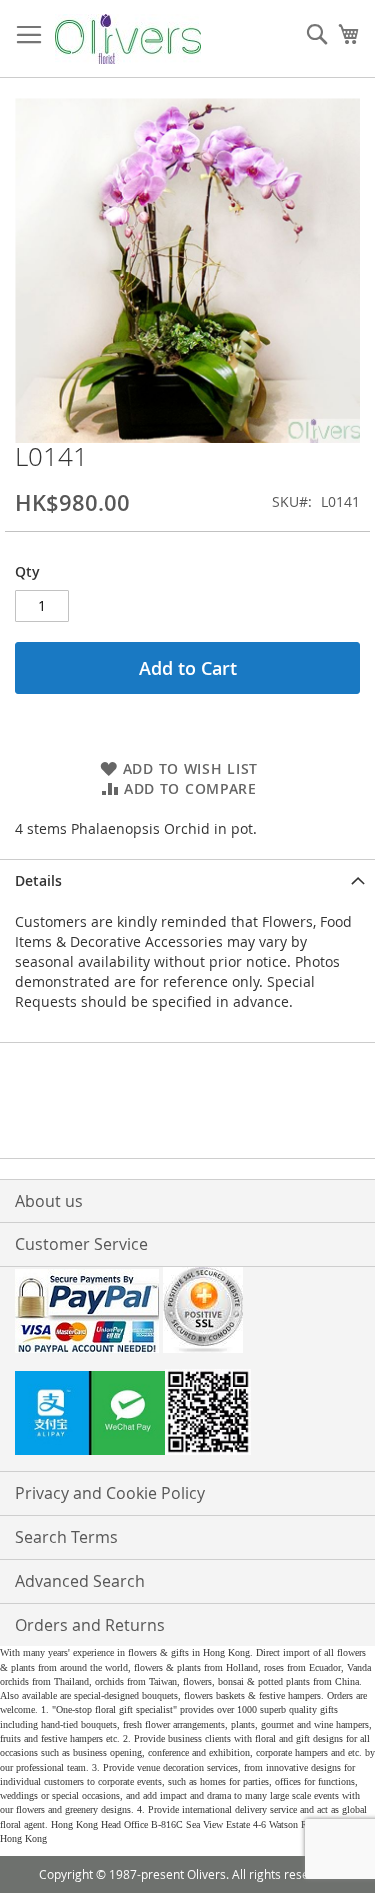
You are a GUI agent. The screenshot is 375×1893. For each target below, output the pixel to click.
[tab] (187, 880)
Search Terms (66, 1537)
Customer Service (81, 1244)
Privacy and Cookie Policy (110, 1493)
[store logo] (128, 39)
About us (49, 1201)
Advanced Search (80, 1581)
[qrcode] (187, 1415)
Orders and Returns (90, 1625)
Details (38, 880)
